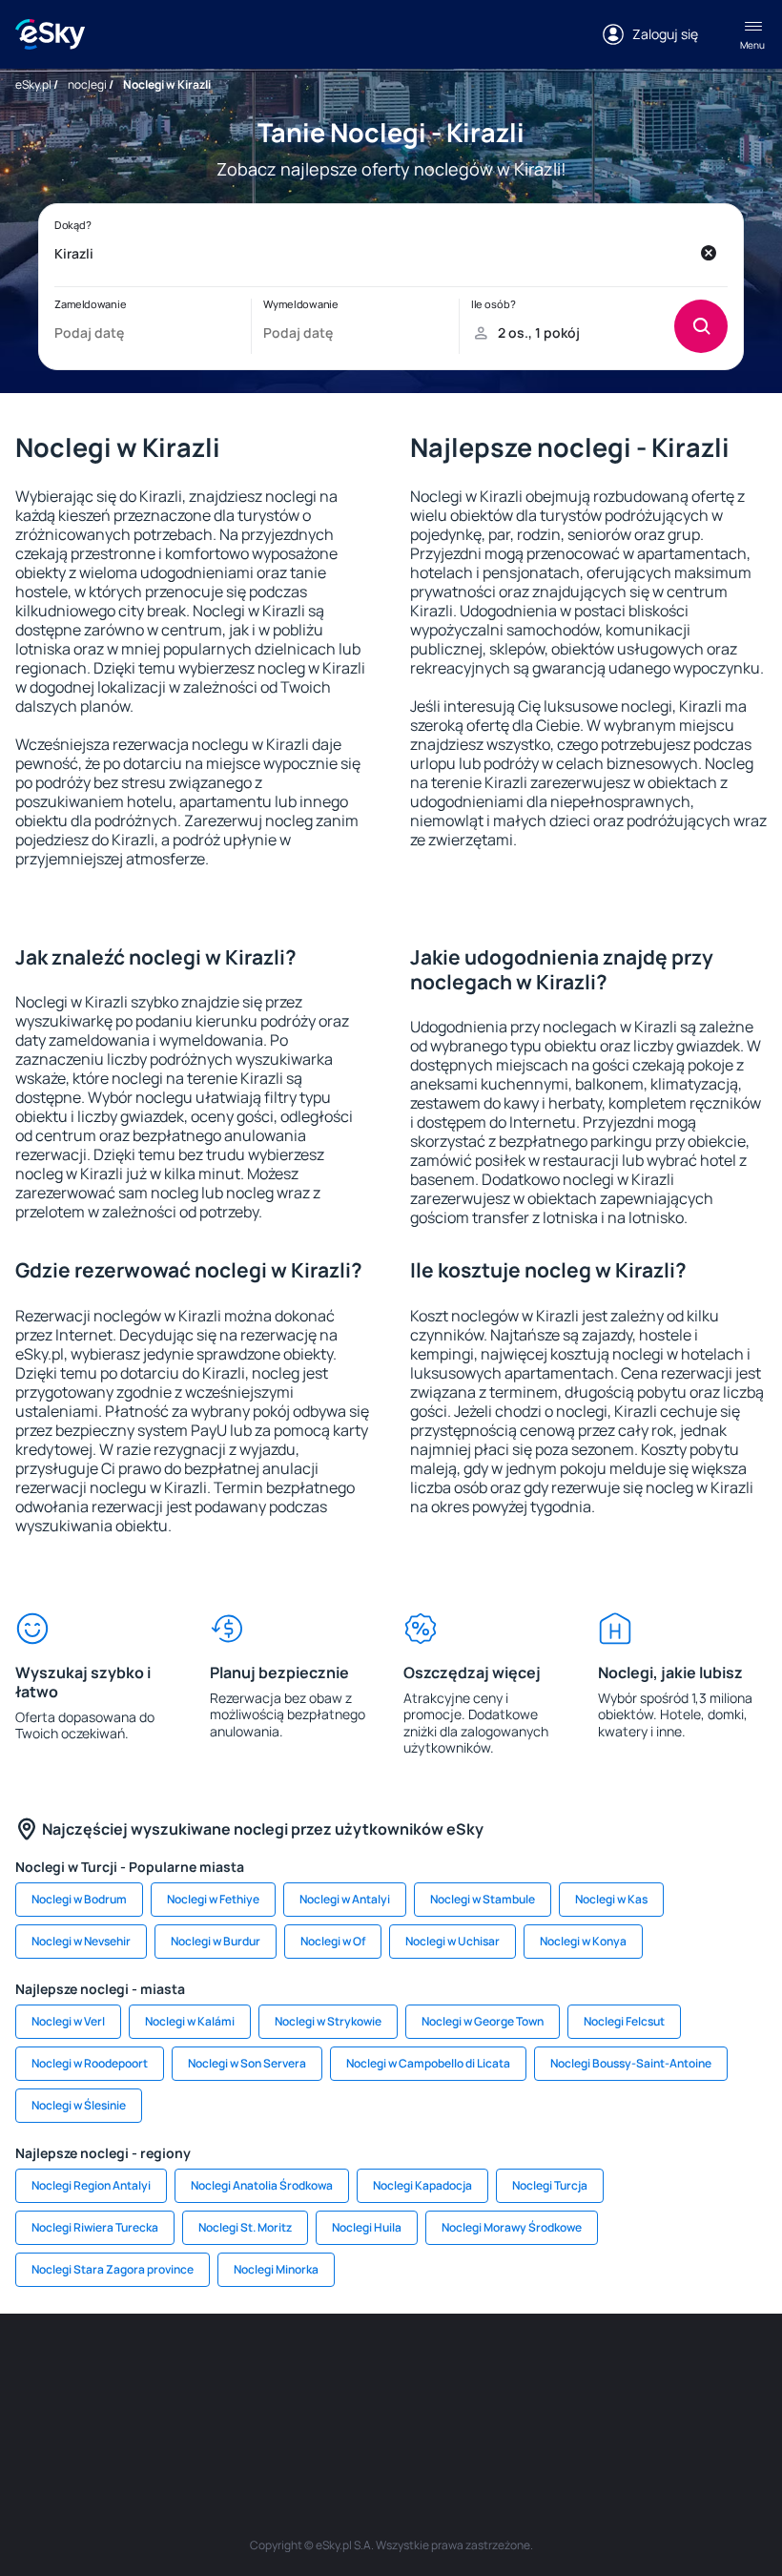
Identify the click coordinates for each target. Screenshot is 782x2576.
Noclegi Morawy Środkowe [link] (512, 2227)
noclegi (87, 84)
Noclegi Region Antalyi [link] (91, 2185)
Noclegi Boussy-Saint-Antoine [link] (631, 2063)
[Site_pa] (677, 2371)
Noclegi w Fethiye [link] (213, 1899)
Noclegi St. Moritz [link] (245, 2227)
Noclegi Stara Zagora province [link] (113, 2269)
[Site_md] (391, 2371)
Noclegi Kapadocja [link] (422, 2185)
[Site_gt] (362, 2416)
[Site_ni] (305, 2416)
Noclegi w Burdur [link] (216, 1941)
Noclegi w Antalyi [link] (345, 1899)
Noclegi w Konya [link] (583, 1941)
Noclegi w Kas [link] (611, 1899)
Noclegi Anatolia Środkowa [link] (262, 2185)
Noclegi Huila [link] (367, 2227)
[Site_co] (563, 2371)
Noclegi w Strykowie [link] (328, 2021)
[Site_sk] (448, 2371)
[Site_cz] (334, 2371)
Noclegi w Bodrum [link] (79, 1899)
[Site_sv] (734, 2371)
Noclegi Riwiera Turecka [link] (95, 2227)
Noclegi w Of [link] (333, 1941)
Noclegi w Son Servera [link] (247, 2063)
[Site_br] (48, 2371)
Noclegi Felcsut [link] (624, 2021)
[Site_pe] (219, 2371)
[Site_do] (620, 2371)
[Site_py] (477, 2416)
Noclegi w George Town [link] (483, 2021)
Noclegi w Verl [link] (68, 2021)
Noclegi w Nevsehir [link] (81, 1941)
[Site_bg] (162, 2371)
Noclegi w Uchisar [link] (453, 1941)
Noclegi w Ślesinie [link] (79, 2105)
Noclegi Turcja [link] (550, 2185)
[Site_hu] (505, 2371)
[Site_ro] (105, 2371)
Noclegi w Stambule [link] (483, 1899)
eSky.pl (33, 84)
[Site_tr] (277, 2371)
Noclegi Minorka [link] (276, 2269)
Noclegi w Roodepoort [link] (90, 2063)
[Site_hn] (420, 2416)
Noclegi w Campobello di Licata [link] (428, 2063)
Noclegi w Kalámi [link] (190, 2021)
